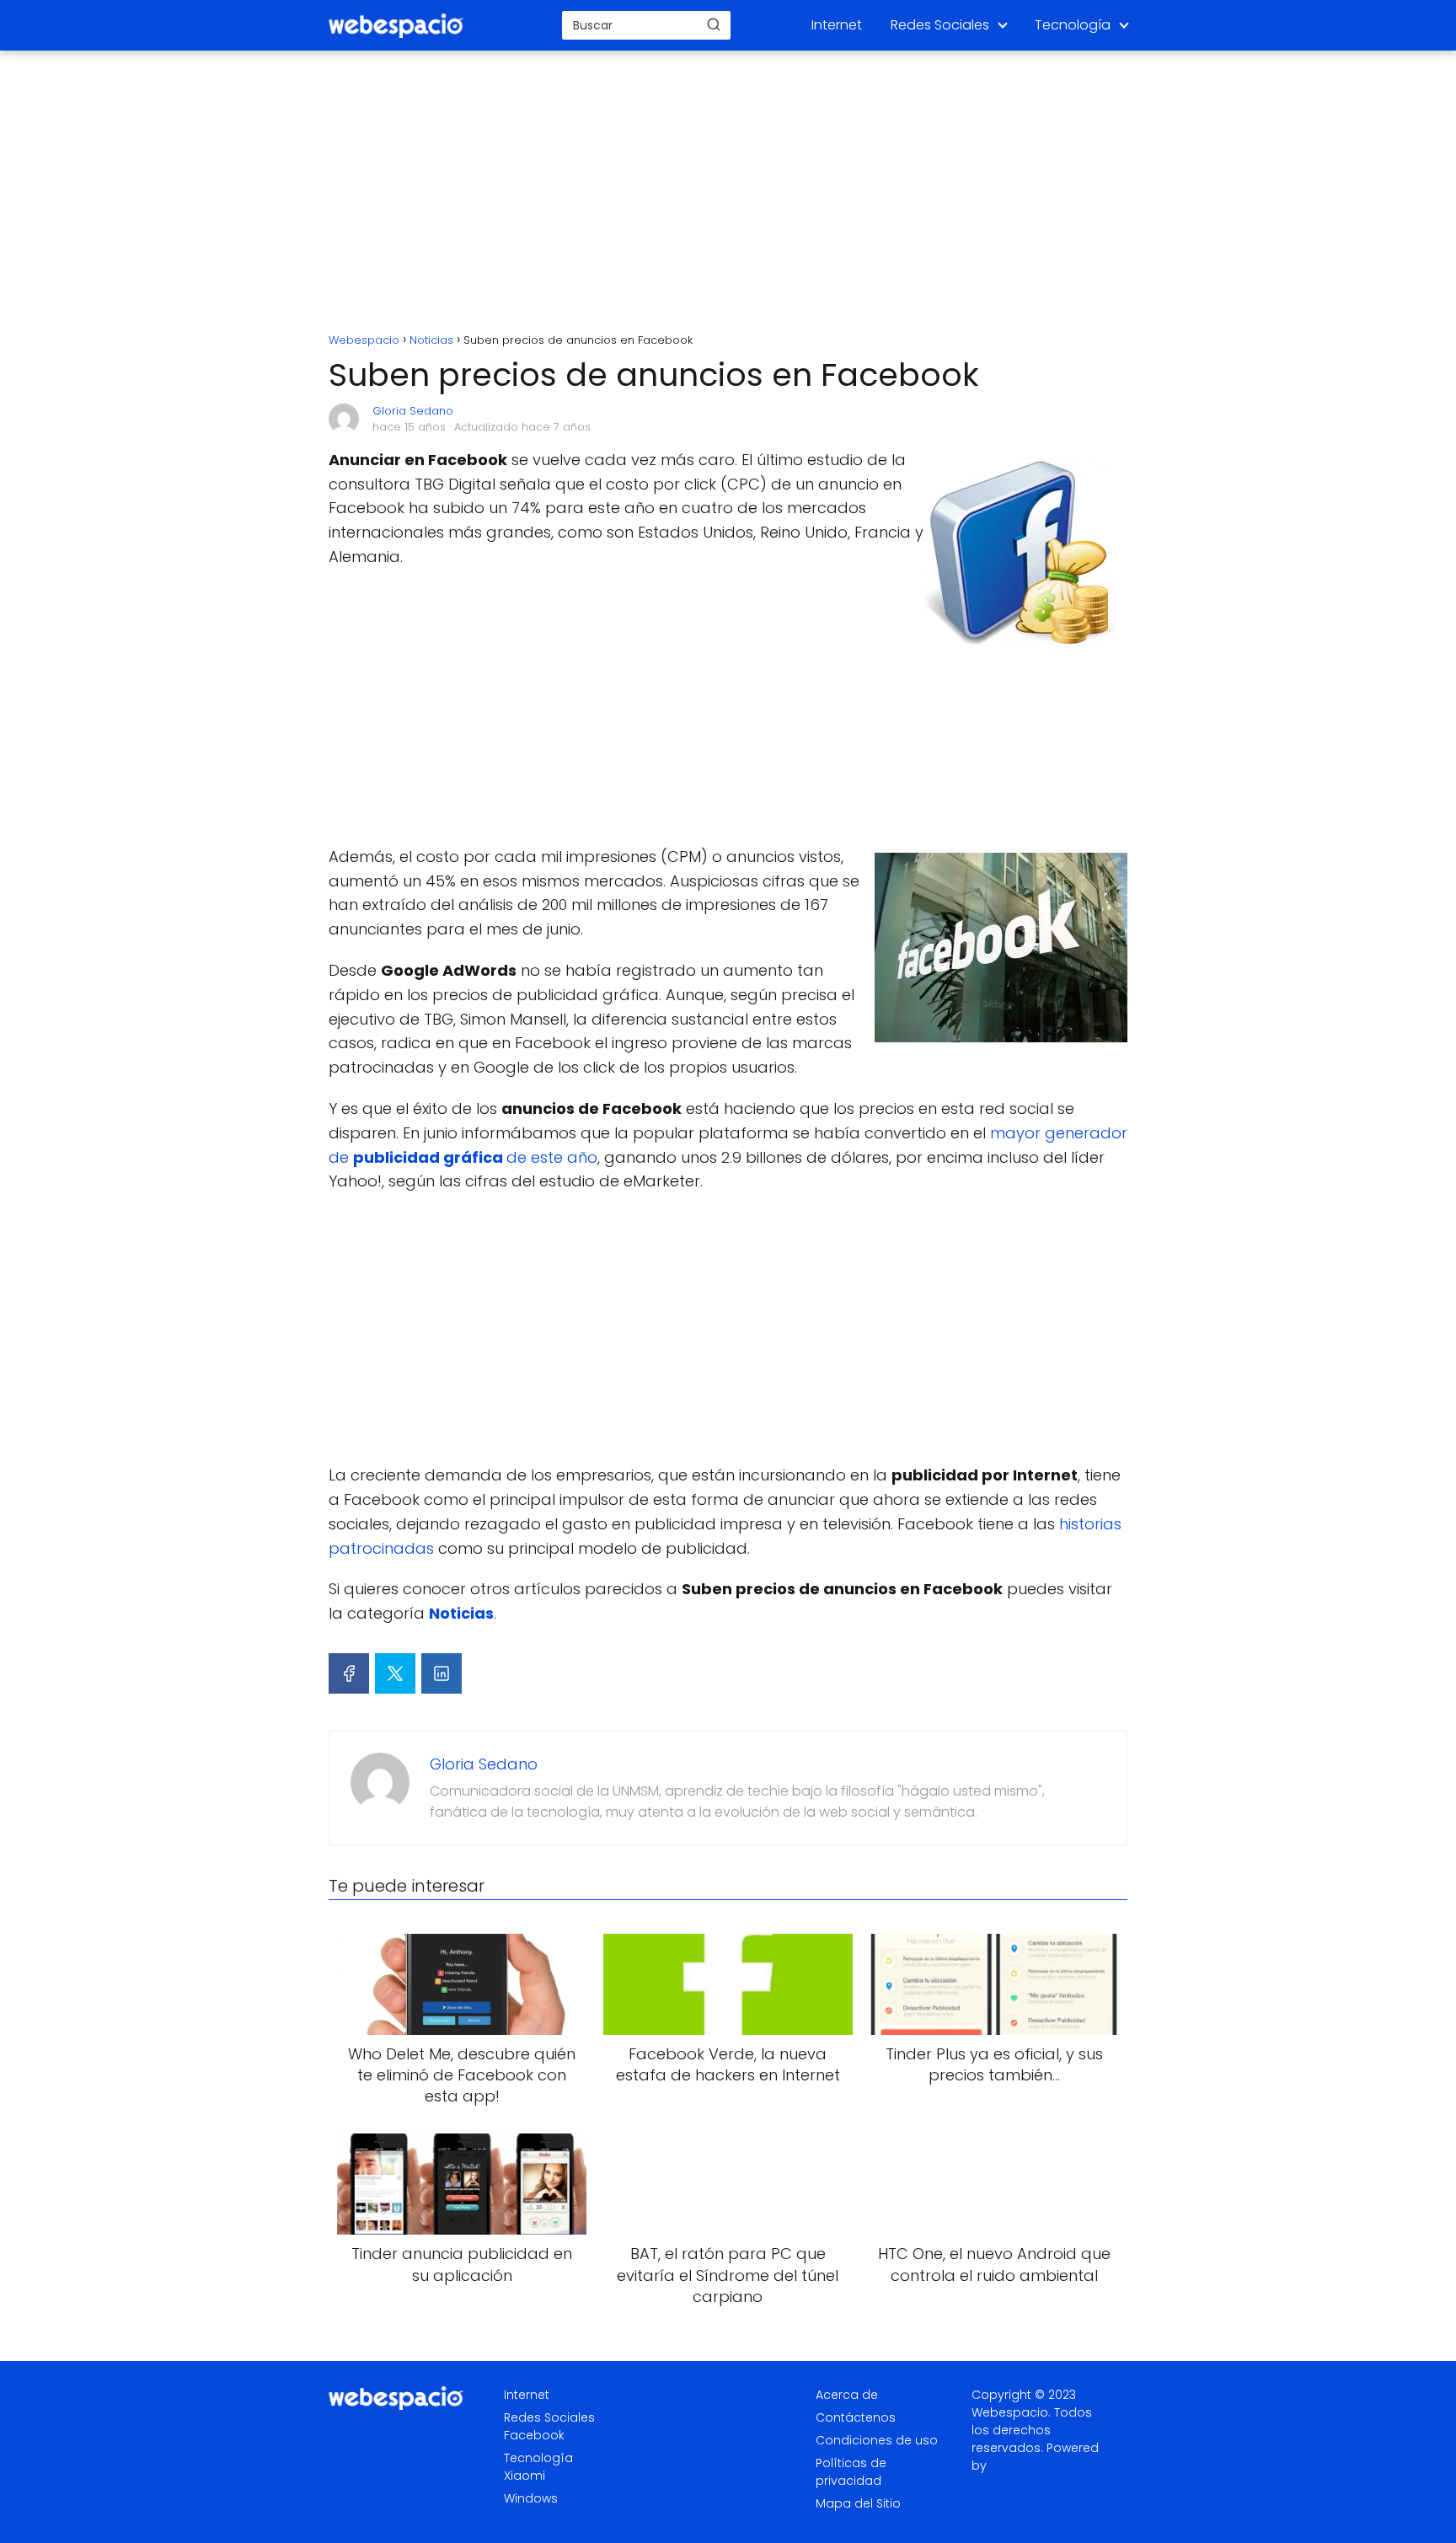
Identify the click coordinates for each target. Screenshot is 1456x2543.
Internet (837, 25)
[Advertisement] (728, 194)
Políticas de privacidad (851, 2472)
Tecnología (1073, 25)
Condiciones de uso (877, 2440)
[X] (395, 1673)
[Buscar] (714, 24)
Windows (531, 2498)
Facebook (534, 2435)
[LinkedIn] (442, 1673)
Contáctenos (856, 2417)
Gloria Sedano (413, 411)
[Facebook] (349, 1673)
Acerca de (847, 2395)
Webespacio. (1011, 2412)
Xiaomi (525, 2476)
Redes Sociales (940, 25)
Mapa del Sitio (858, 2503)
